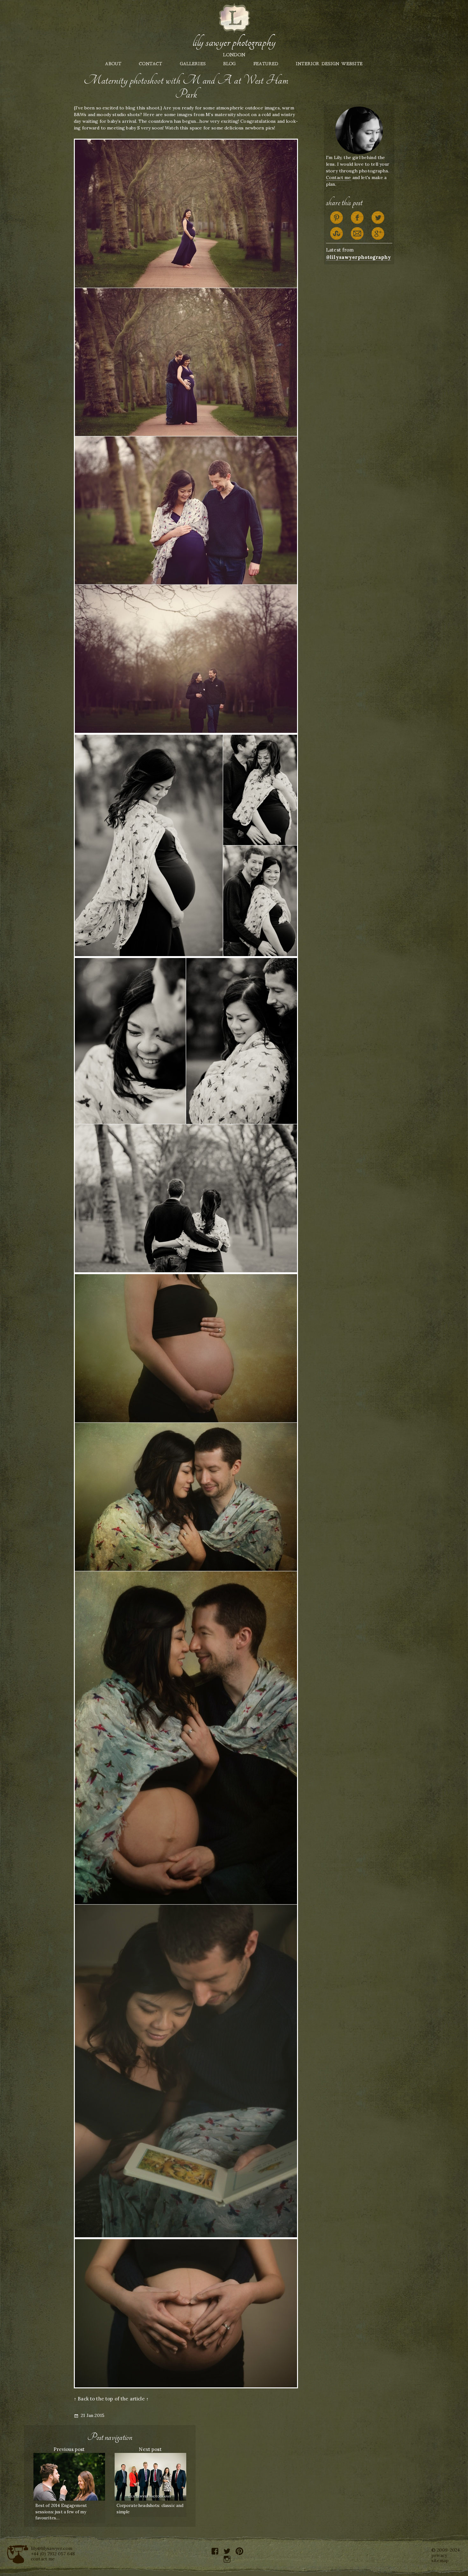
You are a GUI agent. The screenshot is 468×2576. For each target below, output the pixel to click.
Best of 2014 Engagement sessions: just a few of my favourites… (61, 2512)
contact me (43, 2559)
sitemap (440, 2560)
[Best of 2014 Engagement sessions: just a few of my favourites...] (69, 2476)
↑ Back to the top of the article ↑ (111, 2399)
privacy (439, 2555)
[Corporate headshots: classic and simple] (150, 2476)
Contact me (339, 177)
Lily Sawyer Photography (234, 42)
